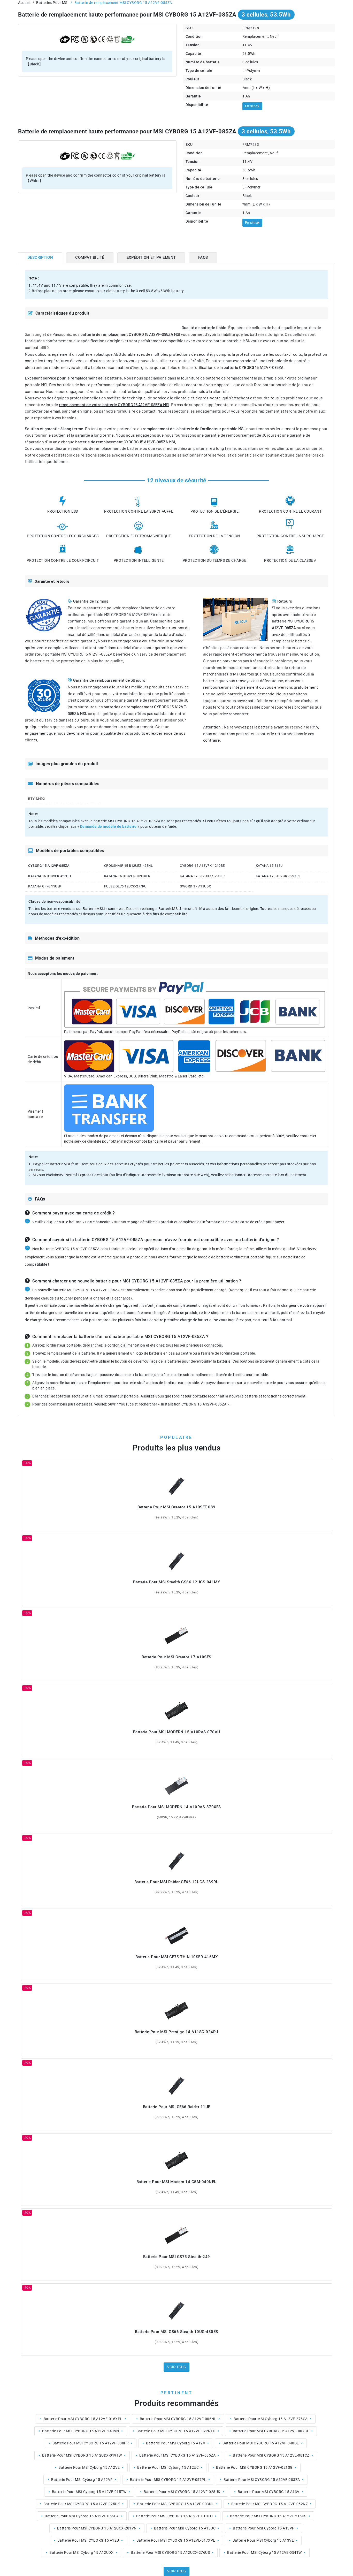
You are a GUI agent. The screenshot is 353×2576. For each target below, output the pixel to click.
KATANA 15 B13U (269, 866)
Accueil (24, 3)
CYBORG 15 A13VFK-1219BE (202, 866)
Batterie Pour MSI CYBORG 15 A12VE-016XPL (83, 2419)
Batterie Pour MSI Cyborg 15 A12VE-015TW (89, 2492)
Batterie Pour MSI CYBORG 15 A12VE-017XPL (176, 2540)
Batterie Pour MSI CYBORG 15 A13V (269, 2492)
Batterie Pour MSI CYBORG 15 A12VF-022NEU (176, 2431)
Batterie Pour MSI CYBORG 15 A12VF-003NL (176, 2504)
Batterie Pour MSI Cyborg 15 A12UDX (81, 2552)
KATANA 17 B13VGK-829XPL (278, 876)
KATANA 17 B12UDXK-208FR (202, 876)
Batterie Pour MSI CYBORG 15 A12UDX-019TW (82, 2455)
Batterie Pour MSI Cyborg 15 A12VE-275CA (271, 2419)
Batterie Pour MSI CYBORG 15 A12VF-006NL (178, 2419)
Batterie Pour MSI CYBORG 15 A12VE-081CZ (271, 2455)
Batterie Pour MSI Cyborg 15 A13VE (263, 2540)
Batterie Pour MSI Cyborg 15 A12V (176, 2443)
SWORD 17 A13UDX (195, 886)
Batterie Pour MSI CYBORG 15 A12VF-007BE (271, 2431)
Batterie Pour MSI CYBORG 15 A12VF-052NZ (270, 2504)
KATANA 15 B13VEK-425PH (49, 876)
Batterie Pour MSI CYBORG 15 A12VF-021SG (254, 2467)
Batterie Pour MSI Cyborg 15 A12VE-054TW (264, 2552)
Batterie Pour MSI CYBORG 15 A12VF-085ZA (178, 2455)
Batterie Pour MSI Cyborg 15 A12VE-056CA (82, 2516)
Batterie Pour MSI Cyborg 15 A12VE (89, 2467)
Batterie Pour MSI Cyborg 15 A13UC (185, 2528)
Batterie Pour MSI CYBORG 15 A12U (88, 2540)
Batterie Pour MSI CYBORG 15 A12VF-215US (268, 2516)
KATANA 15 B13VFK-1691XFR (127, 876)
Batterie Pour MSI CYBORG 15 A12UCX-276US (170, 2552)
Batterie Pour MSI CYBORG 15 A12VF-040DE (261, 2443)
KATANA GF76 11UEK (45, 886)
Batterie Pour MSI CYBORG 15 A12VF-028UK (182, 2492)
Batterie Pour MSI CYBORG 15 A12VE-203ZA (262, 2480)
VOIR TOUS (177, 2367)
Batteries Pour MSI (52, 3)
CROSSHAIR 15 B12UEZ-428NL (129, 866)
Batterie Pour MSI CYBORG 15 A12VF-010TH (175, 2516)
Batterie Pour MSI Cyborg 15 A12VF (82, 2480)
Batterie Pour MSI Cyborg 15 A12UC (168, 2467)
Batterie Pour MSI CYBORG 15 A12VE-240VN (81, 2431)
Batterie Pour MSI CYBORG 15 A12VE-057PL (168, 2480)
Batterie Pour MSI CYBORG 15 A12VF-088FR (91, 2443)
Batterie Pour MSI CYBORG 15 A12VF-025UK (82, 2504)
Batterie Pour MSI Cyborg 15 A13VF (264, 2528)
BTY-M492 (36, 799)
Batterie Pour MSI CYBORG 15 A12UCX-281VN (97, 2528)
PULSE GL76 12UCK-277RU (125, 886)
